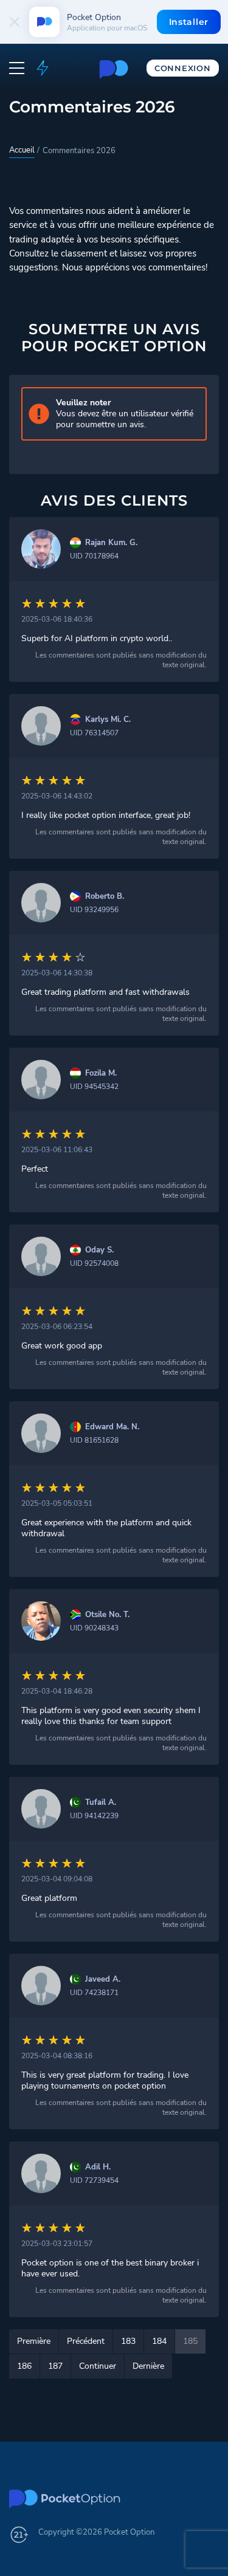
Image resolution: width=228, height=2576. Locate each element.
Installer (189, 22)
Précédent (86, 2341)
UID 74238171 (94, 1993)
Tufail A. (101, 1803)
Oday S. (99, 1250)
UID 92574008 (94, 1263)
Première (34, 2341)
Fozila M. (101, 1073)
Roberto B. (105, 897)
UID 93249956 (94, 910)
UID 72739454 (94, 2180)
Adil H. (98, 2167)
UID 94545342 (94, 1087)
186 (24, 2366)
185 (190, 2341)
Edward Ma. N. (112, 1427)
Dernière (148, 2366)
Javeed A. (103, 1980)
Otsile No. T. (107, 1615)
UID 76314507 (94, 733)
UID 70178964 (94, 556)
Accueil (22, 150)
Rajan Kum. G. (111, 543)
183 (128, 2341)
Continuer (98, 2366)
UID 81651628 (94, 1440)
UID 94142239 (94, 1816)
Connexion (182, 68)
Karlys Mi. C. (108, 720)
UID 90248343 (94, 1628)
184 (159, 2341)
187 (55, 2366)
